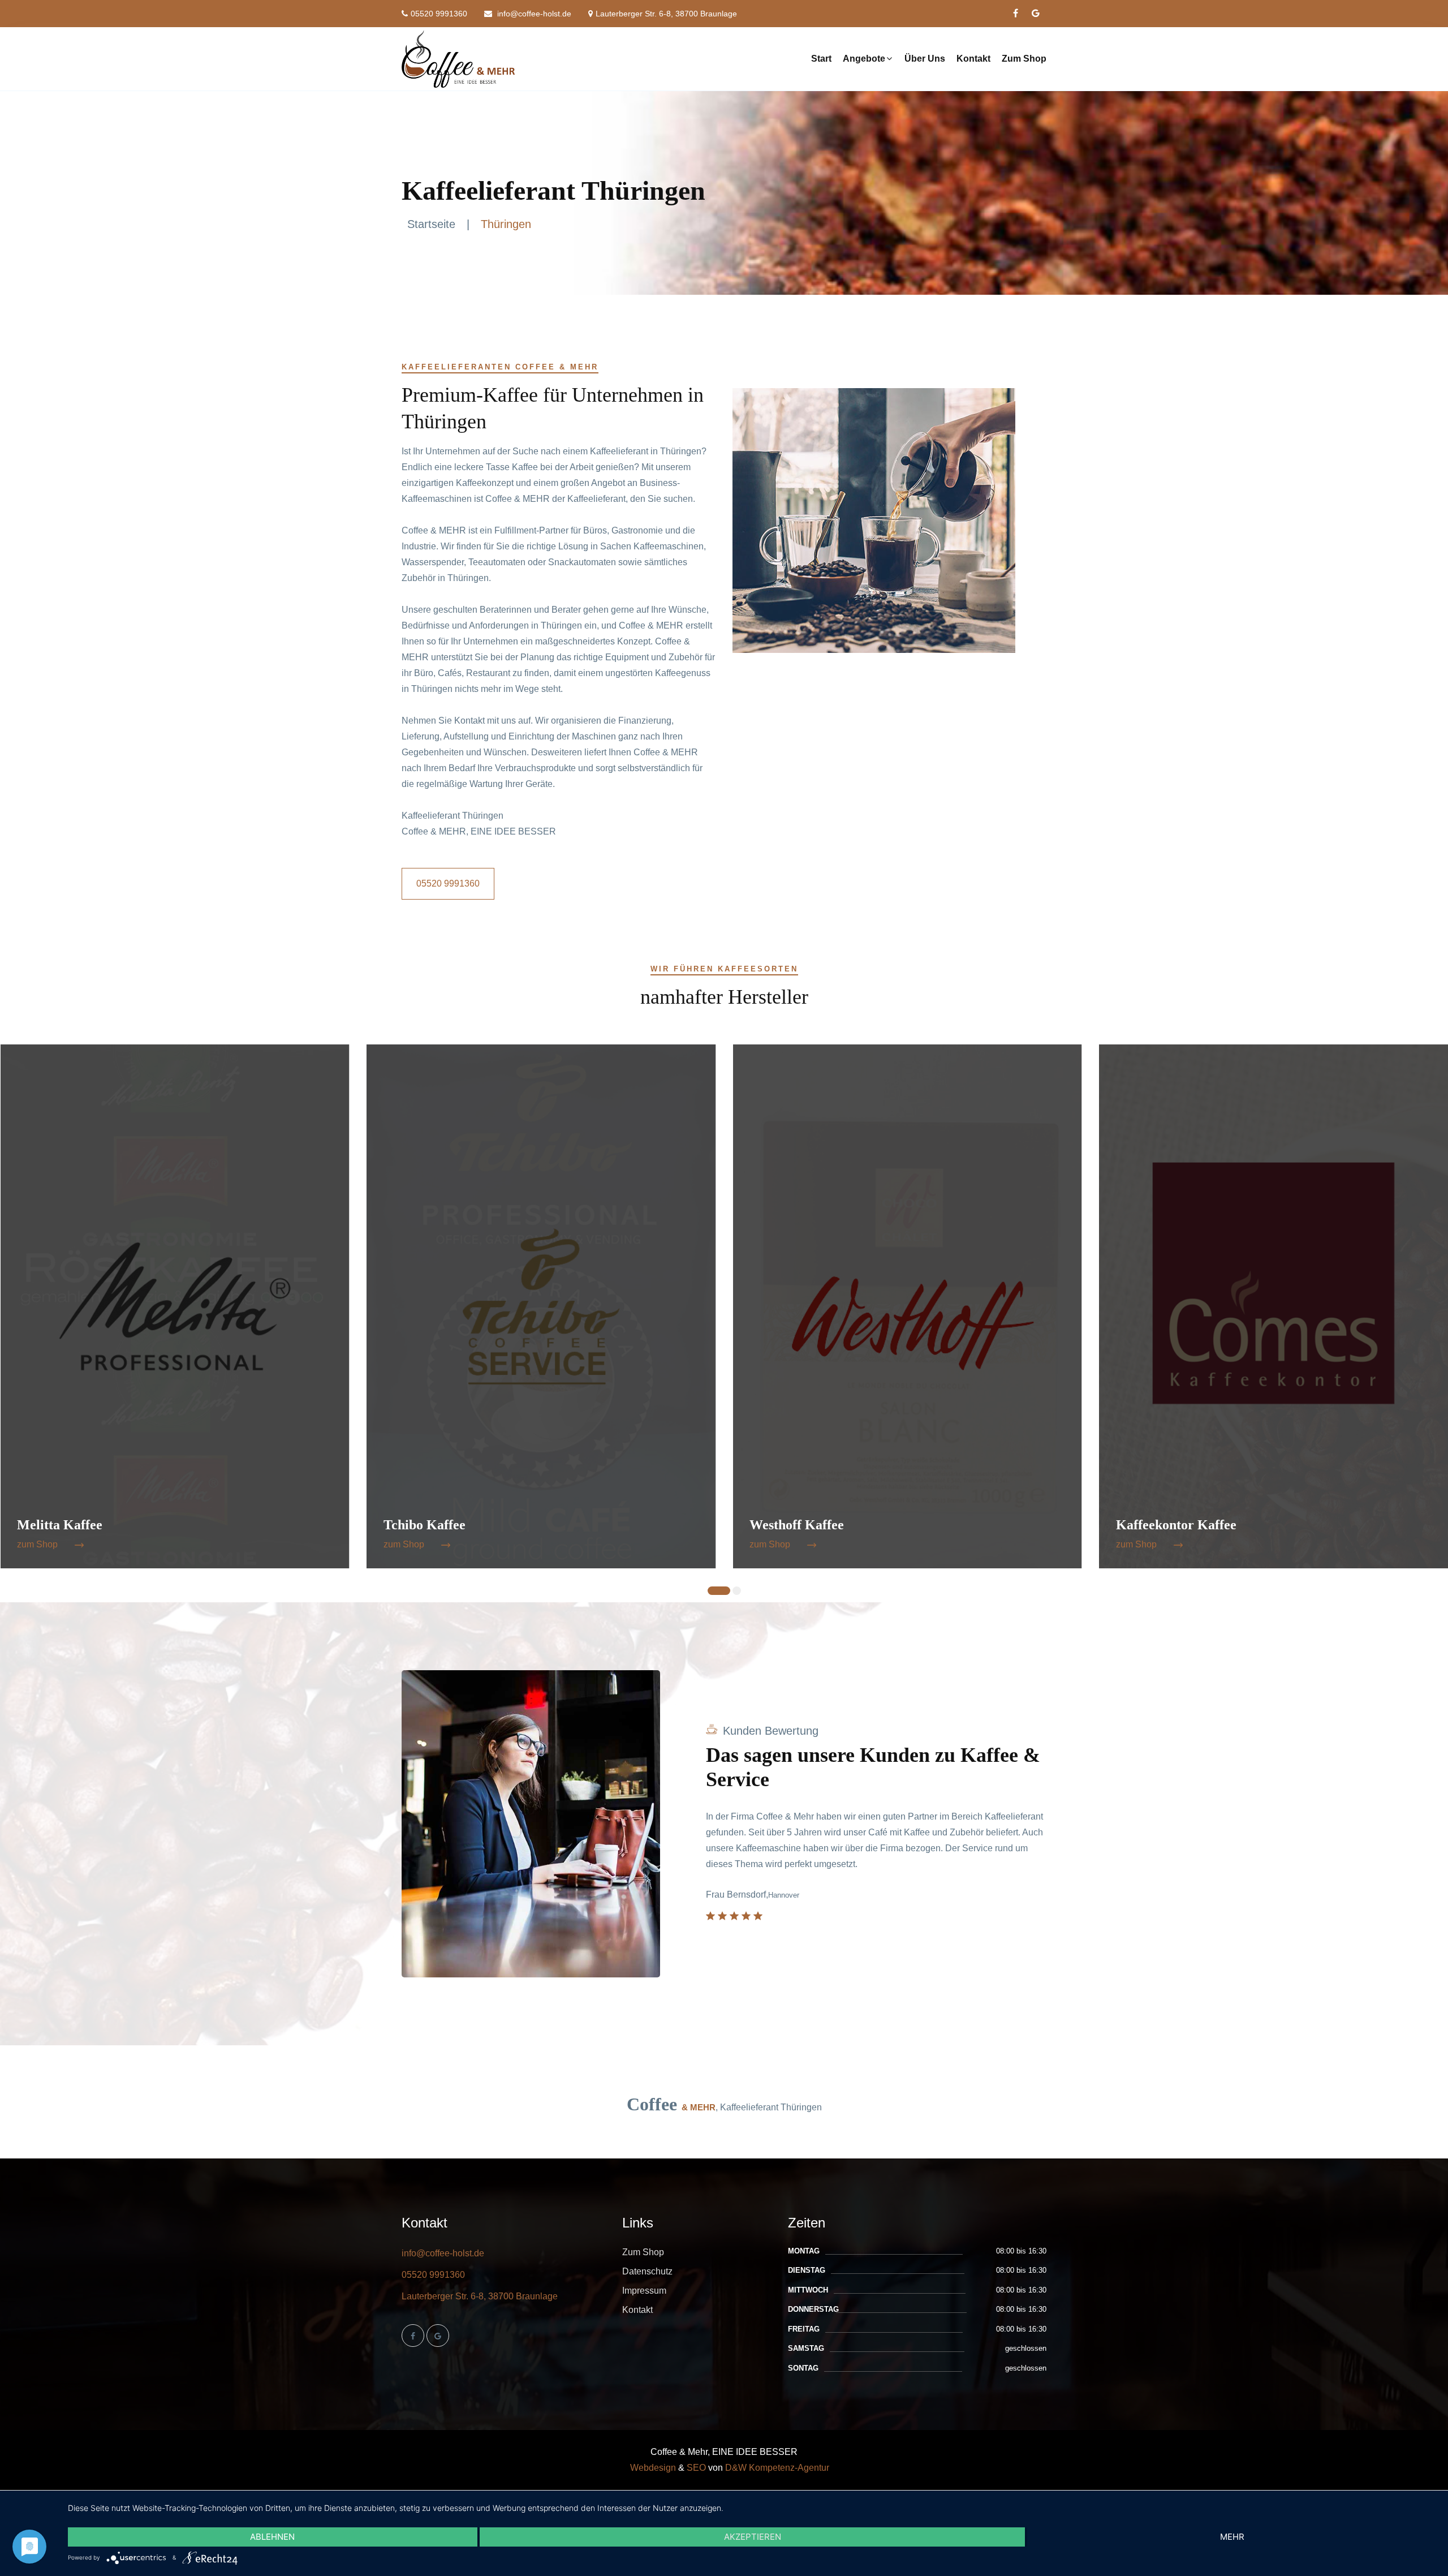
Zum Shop (1024, 59)
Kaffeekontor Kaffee (810, 1525)
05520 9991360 (439, 14)
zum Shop (37, 1544)
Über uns (925, 59)
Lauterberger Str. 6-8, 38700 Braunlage (666, 14)
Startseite (431, 224)
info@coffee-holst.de (533, 14)
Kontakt (973, 59)
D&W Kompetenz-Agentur (777, 2468)
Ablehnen (272, 2537)
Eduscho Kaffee (1162, 1525)
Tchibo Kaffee (58, 1525)
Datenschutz (647, 2271)
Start (821, 59)
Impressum (644, 2291)
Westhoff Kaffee (431, 1525)
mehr (1232, 2537)
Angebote (864, 59)
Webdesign (653, 2468)
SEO (696, 2468)
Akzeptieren (753, 2537)
